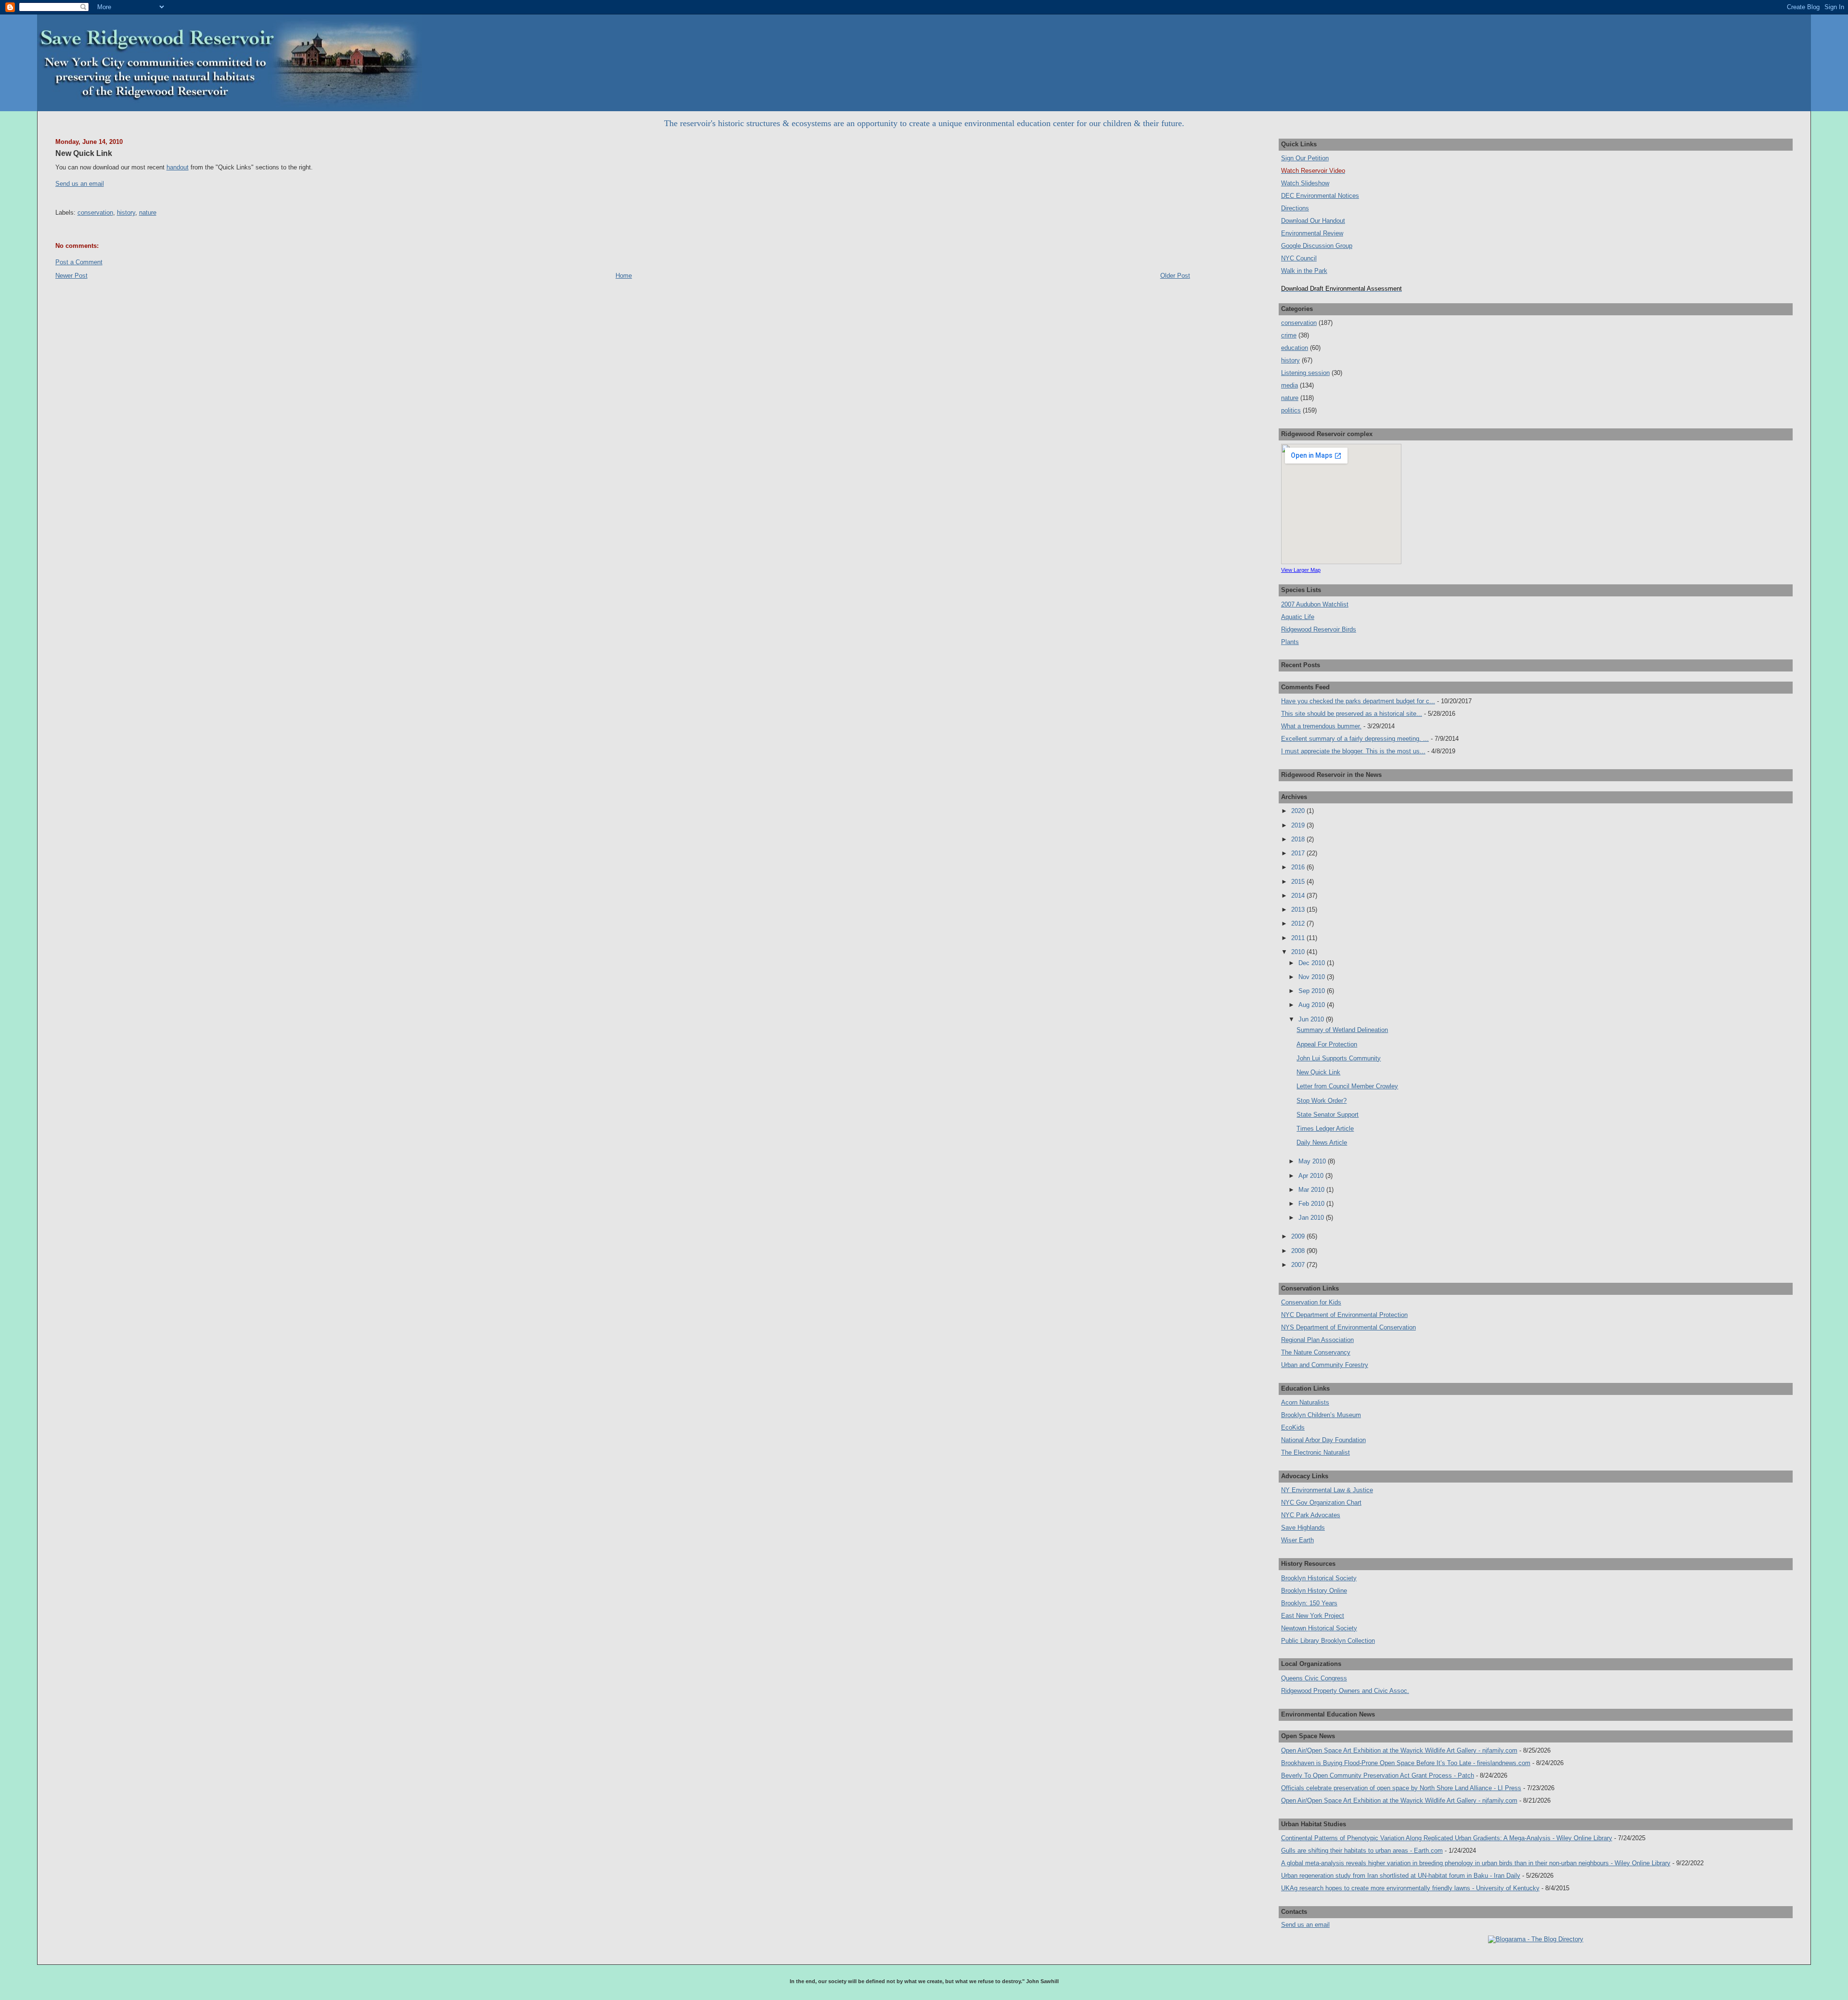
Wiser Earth (1297, 1540)
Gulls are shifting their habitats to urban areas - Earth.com (1362, 1851)
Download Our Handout (1313, 221)
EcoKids (1293, 1427)
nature (148, 213)
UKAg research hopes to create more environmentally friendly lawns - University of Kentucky (1410, 1888)
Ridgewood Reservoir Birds (1319, 629)
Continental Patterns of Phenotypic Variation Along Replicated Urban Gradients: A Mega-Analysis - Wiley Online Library (1447, 1838)
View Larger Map (1301, 570)
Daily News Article (1322, 1142)
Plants (1290, 642)
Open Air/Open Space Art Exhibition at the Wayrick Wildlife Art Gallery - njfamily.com (1399, 1750)
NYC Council (1299, 258)
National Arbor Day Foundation (1323, 1440)
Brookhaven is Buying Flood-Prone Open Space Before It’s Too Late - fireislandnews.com (1406, 1763)
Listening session (1305, 373)
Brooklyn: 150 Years (1309, 1603)
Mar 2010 (1312, 1190)
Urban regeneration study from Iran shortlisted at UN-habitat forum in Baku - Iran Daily (1401, 1876)
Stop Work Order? (1322, 1101)
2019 (1299, 825)
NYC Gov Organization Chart (1321, 1503)
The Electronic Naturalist (1315, 1452)
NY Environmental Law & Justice (1327, 1490)
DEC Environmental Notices (1320, 196)
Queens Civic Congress (1314, 1678)
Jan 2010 (1312, 1218)
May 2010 (1313, 1161)
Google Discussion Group (1317, 246)
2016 (1299, 867)
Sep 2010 (1313, 991)
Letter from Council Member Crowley (1347, 1086)
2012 (1299, 923)
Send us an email (80, 184)
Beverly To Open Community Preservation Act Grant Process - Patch (1378, 1775)
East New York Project (1313, 1616)
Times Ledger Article (1325, 1129)
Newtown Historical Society (1319, 1628)
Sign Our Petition (1305, 158)
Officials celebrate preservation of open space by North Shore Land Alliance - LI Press (1401, 1788)
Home (624, 276)
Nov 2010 (1313, 977)
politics (1291, 410)
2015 (1299, 882)
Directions (1295, 208)
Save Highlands (1303, 1528)
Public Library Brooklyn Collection (1328, 1641)
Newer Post (71, 276)
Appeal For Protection (1327, 1044)
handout (178, 167)
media (1290, 385)
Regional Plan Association (1317, 1340)
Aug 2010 (1313, 1005)
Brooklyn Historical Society (1319, 1578)
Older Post (1175, 276)
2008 (1299, 1251)
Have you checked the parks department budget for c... (1358, 701)
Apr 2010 (1312, 1176)
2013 (1299, 910)
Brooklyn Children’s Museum (1321, 1415)
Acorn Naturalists (1305, 1402)
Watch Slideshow (1305, 183)
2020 (1299, 811)
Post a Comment (79, 262)
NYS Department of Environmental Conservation (1348, 1327)
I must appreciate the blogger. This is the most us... (1353, 751)
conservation (95, 213)
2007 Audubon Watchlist (1315, 604)
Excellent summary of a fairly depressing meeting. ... (1355, 739)
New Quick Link (84, 153)
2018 (1299, 839)
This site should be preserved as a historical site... (1352, 714)
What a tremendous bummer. (1321, 726)
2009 (1299, 1236)
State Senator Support (1328, 1115)
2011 (1299, 938)
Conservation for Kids (1311, 1302)
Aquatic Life (1298, 617)
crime (1289, 335)
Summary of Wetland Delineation (1342, 1030)
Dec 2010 (1313, 963)
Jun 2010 (1312, 1019)
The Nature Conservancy (1316, 1352)
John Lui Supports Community (1339, 1058)
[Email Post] (56, 198)
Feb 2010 (1312, 1204)
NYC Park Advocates (1311, 1515)
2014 (1299, 896)
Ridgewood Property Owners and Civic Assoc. (1345, 1691)
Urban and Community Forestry (1325, 1365)
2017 (1299, 853)
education (1295, 348)
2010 (1299, 952)
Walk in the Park (1304, 271)
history (126, 213)
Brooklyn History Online (1314, 1591)
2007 (1299, 1265)
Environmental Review (1312, 233)
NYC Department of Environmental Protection (1344, 1315)
